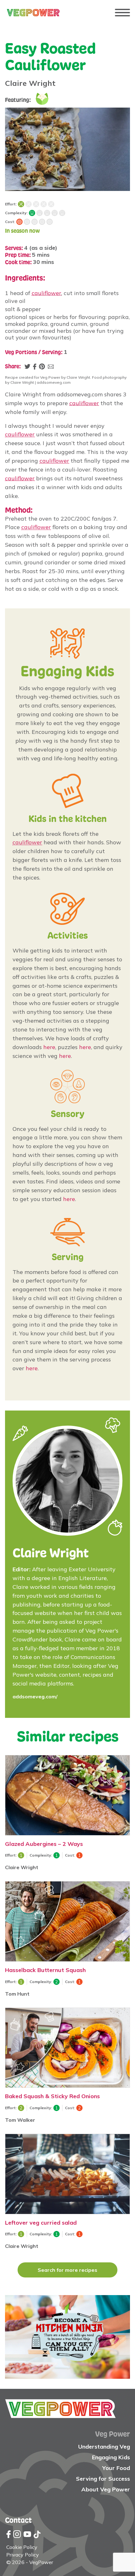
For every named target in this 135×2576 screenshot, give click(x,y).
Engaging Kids (111, 2457)
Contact (18, 2520)
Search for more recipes (67, 2270)
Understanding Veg (104, 2447)
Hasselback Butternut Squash (45, 1970)
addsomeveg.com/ (35, 1697)
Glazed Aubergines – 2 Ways (44, 1844)
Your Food (116, 2468)
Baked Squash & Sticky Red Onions (52, 2096)
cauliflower (46, 293)
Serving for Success (103, 2479)
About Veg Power (106, 2489)
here (49, 1047)
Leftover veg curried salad (41, 2222)
